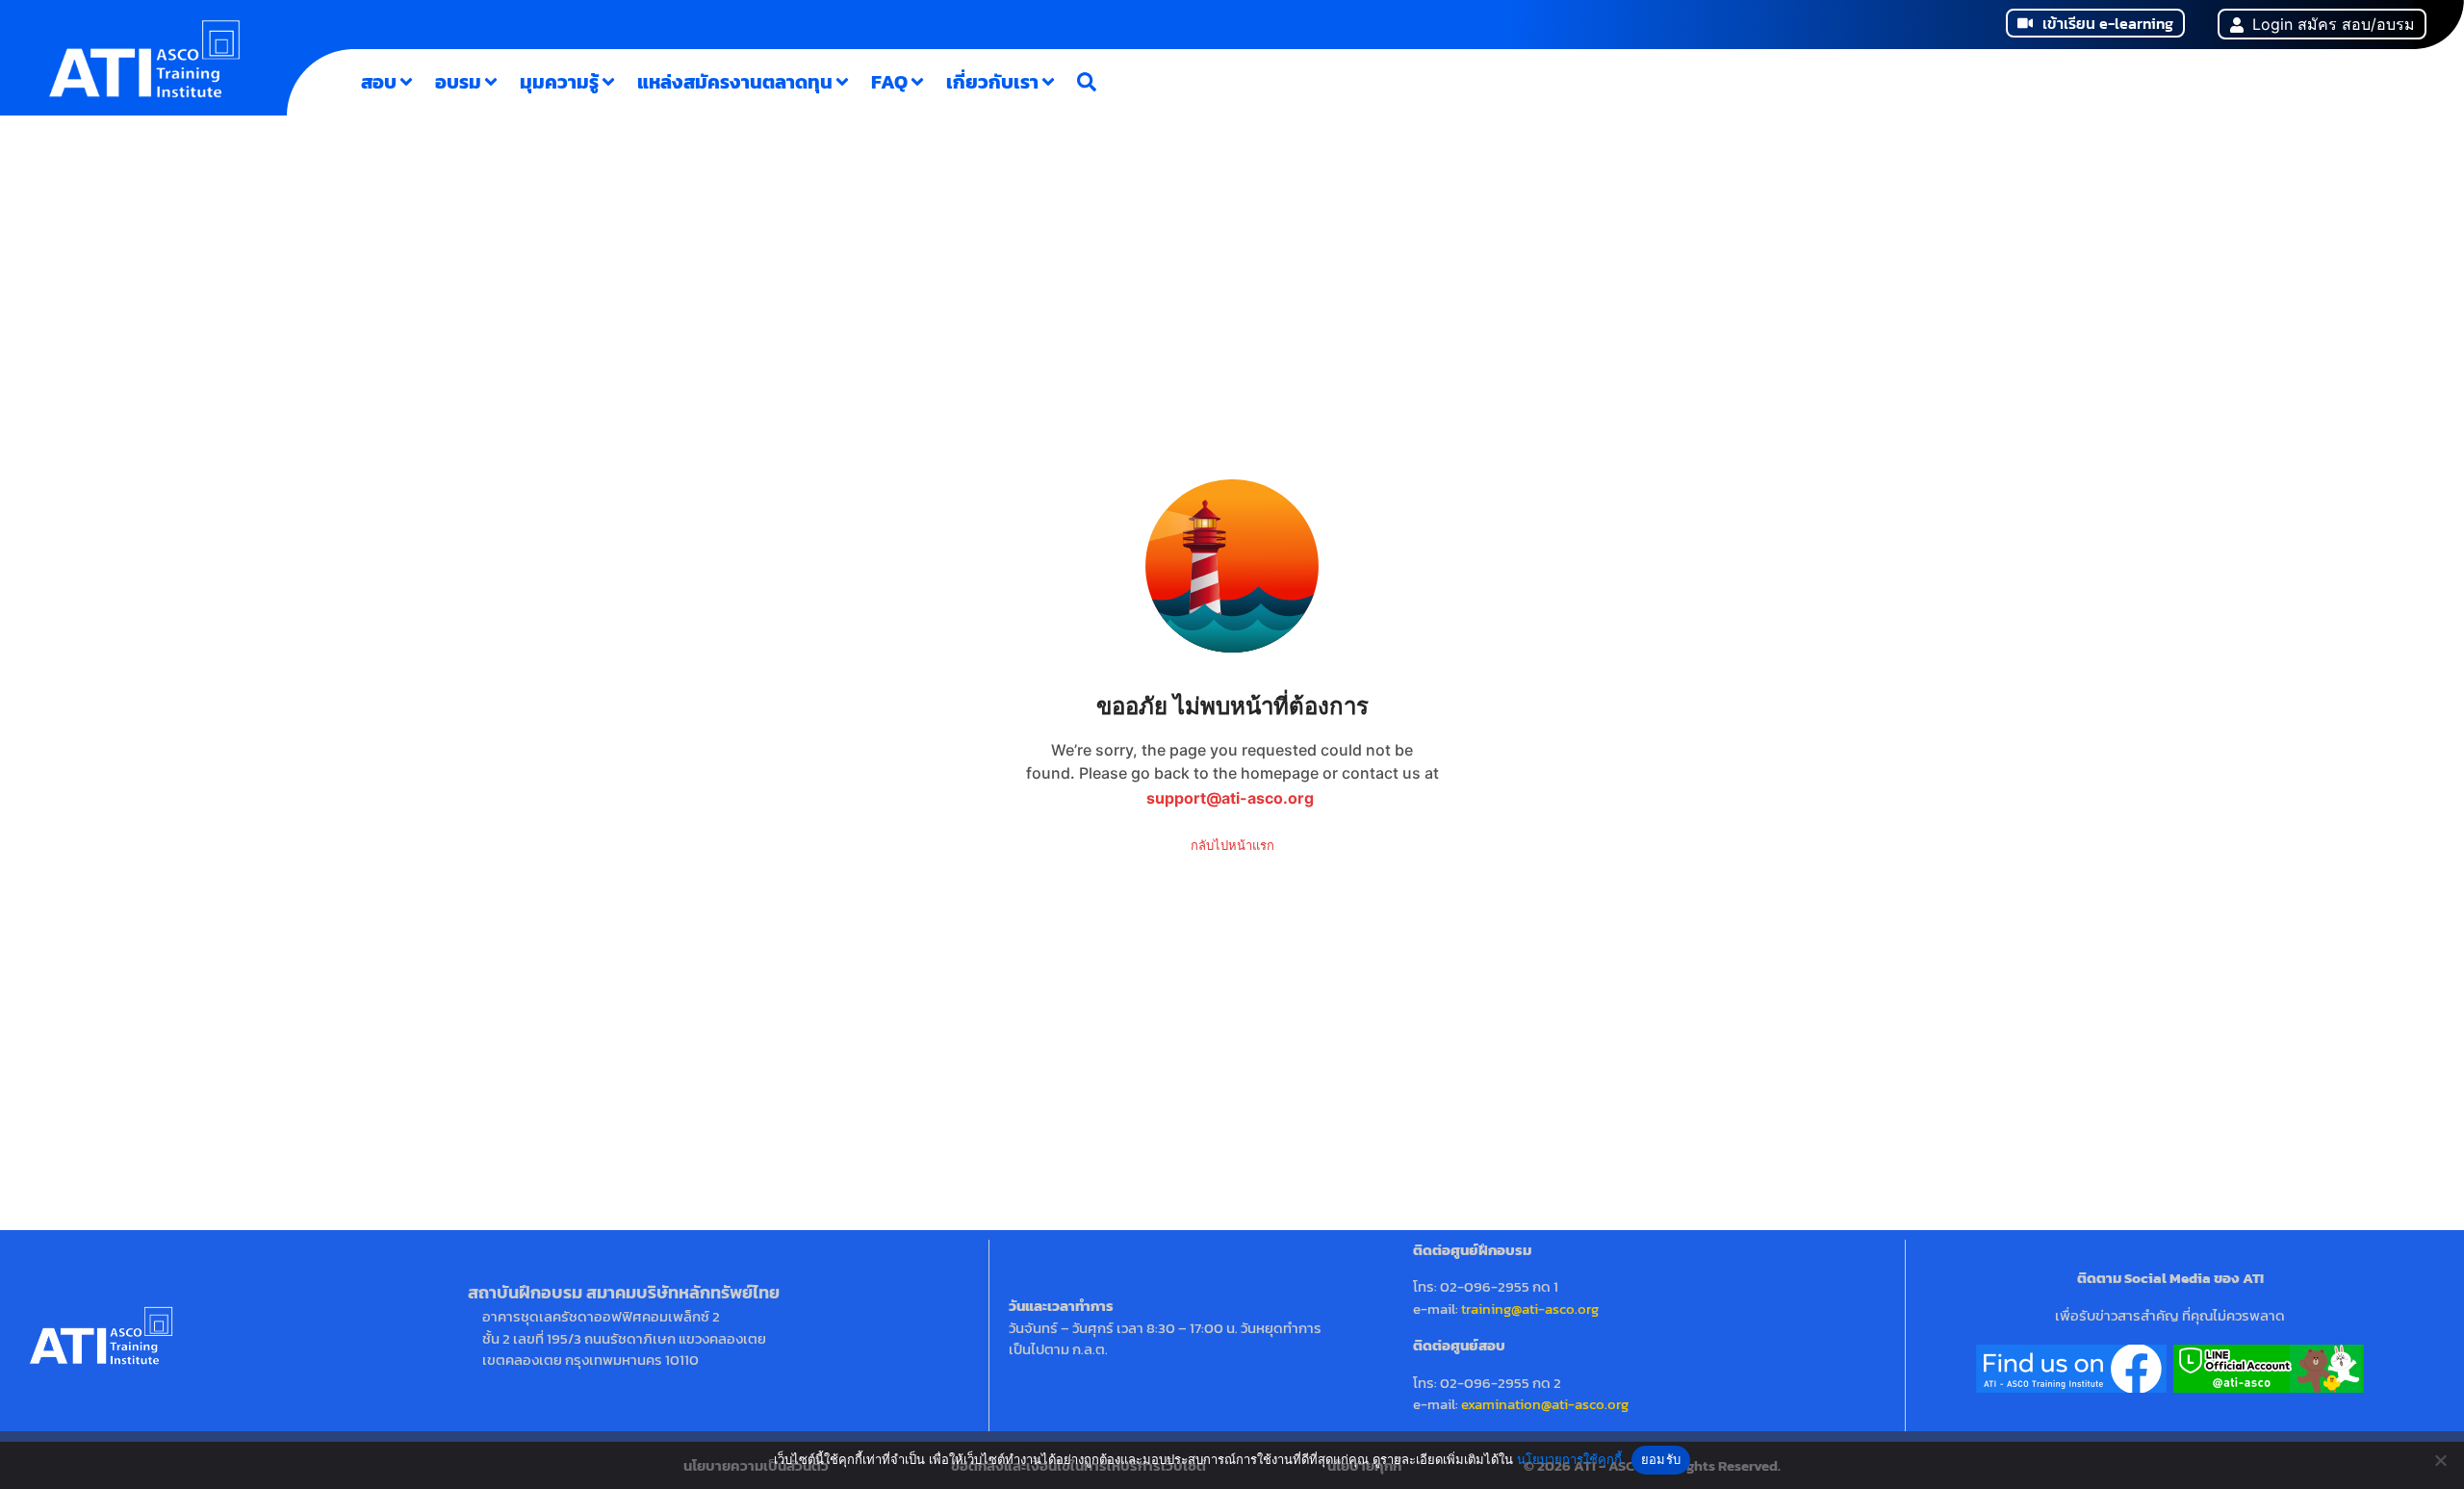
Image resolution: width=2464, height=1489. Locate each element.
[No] (2440, 1460)
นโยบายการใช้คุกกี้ (1569, 1459)
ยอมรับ (1661, 1459)
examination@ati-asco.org (1545, 1404)
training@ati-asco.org (1530, 1309)
